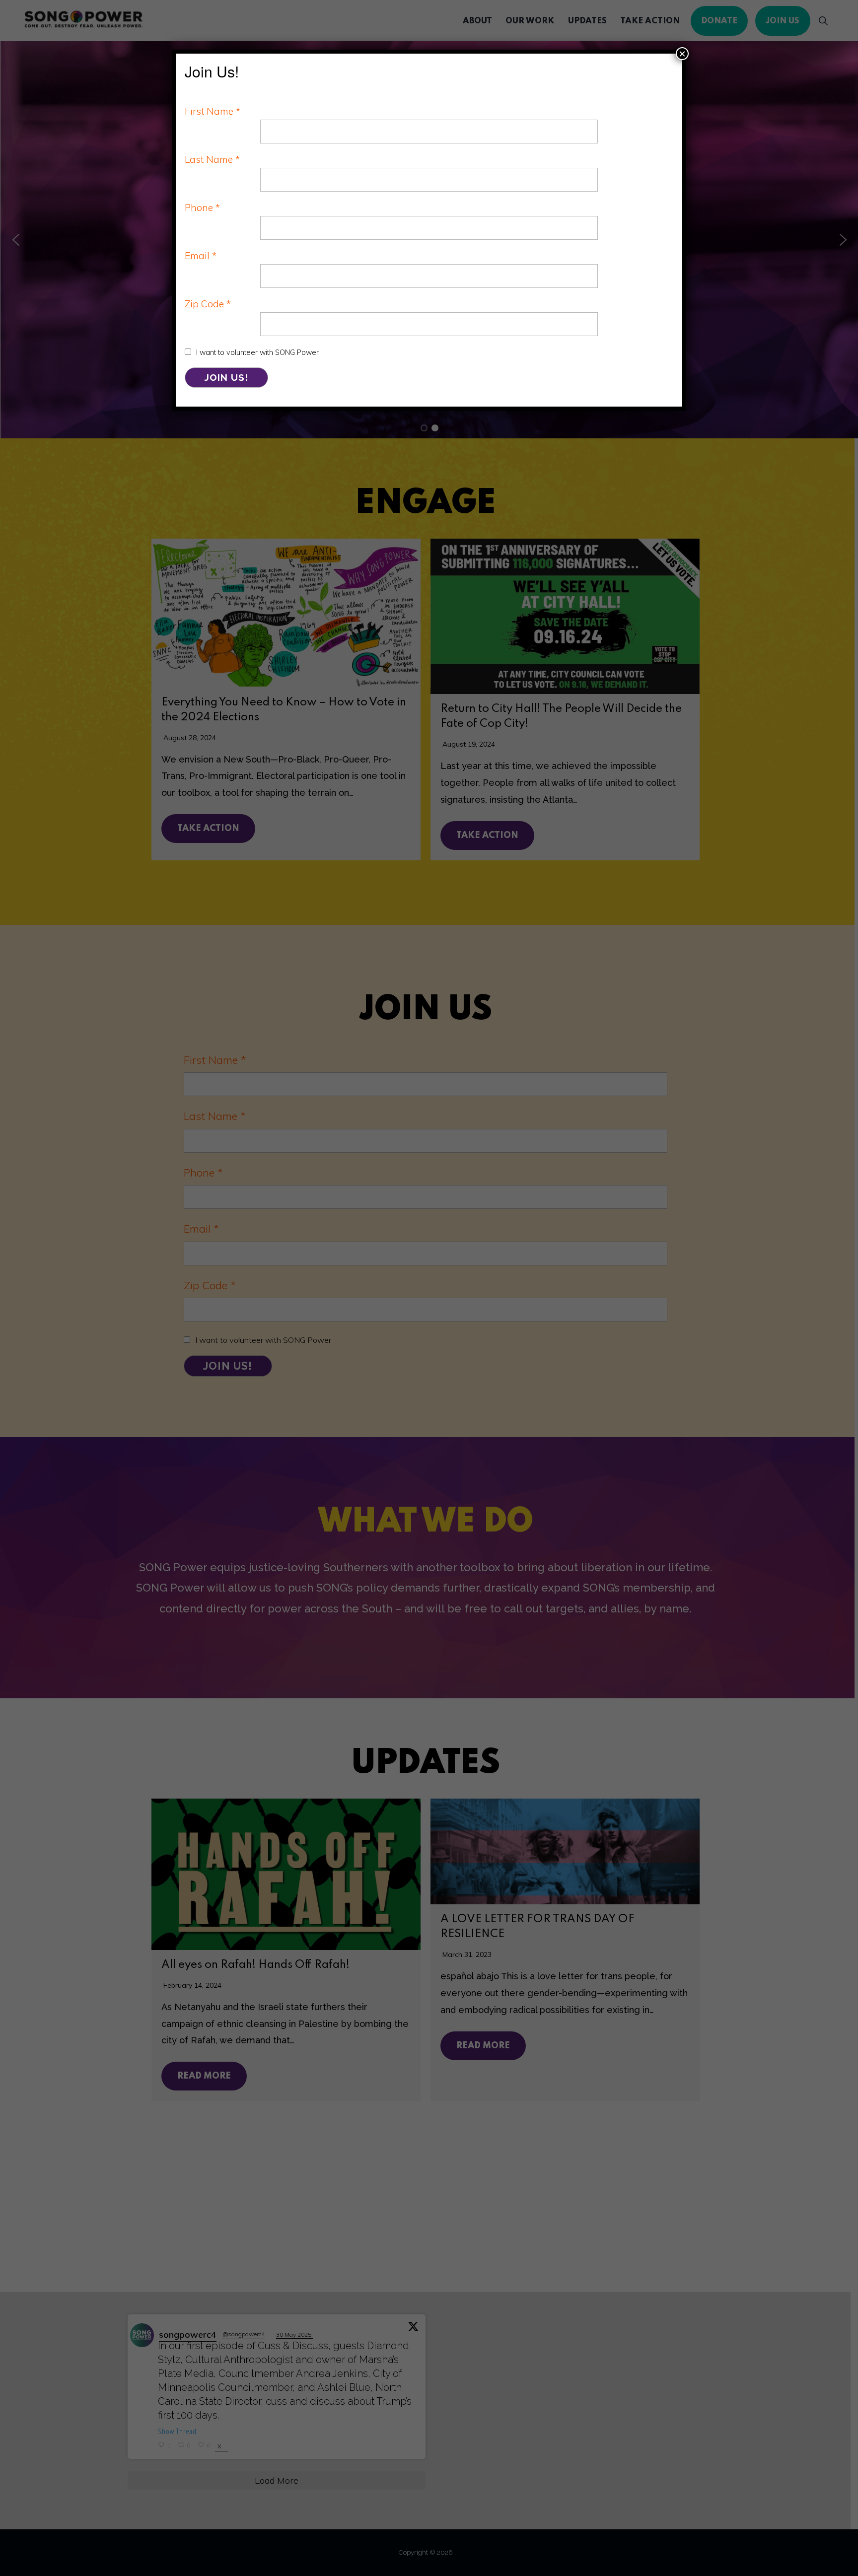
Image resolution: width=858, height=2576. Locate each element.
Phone (202, 208)
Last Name (212, 159)
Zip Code (208, 304)
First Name (213, 111)
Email (201, 256)
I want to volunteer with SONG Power (257, 352)
